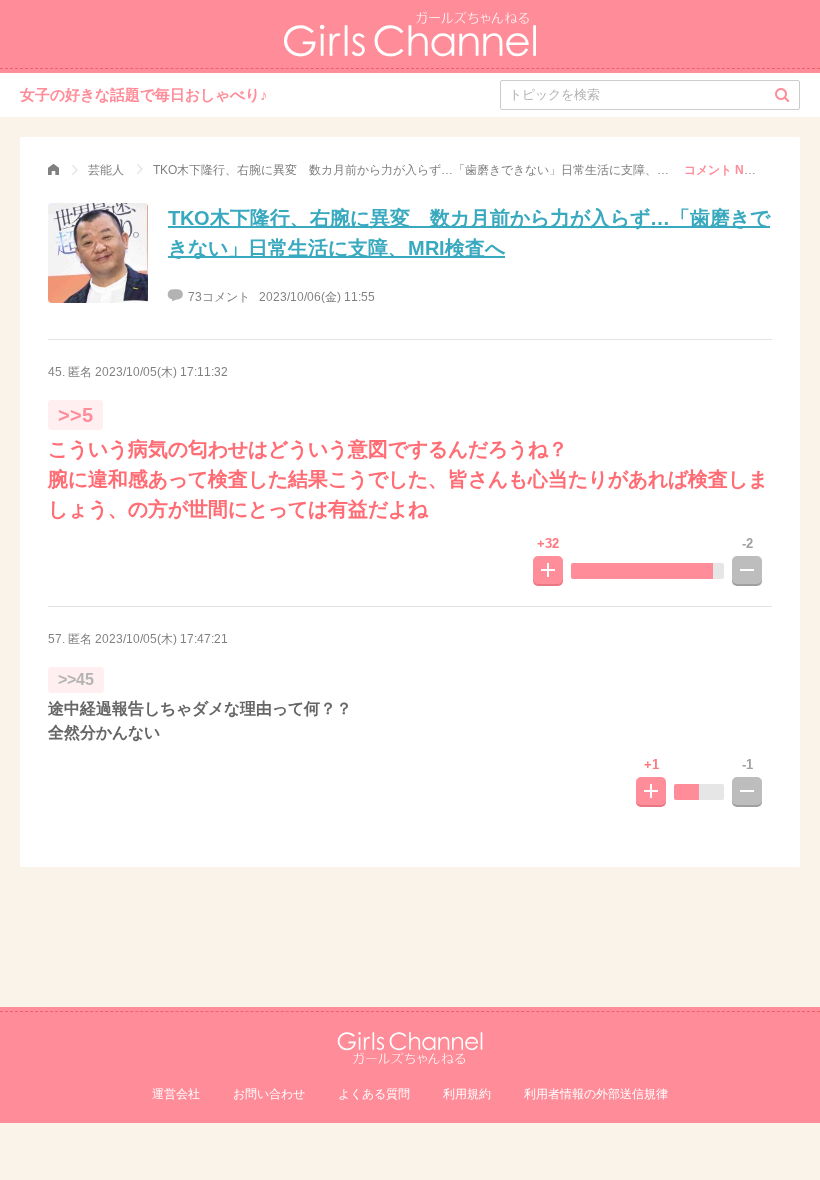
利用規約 (467, 1094)
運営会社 (176, 1094)
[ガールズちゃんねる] (53, 170)
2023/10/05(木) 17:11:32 (161, 372)
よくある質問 (374, 1094)
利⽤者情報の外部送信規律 (596, 1094)
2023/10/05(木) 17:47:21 (161, 639)
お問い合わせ (269, 1094)
